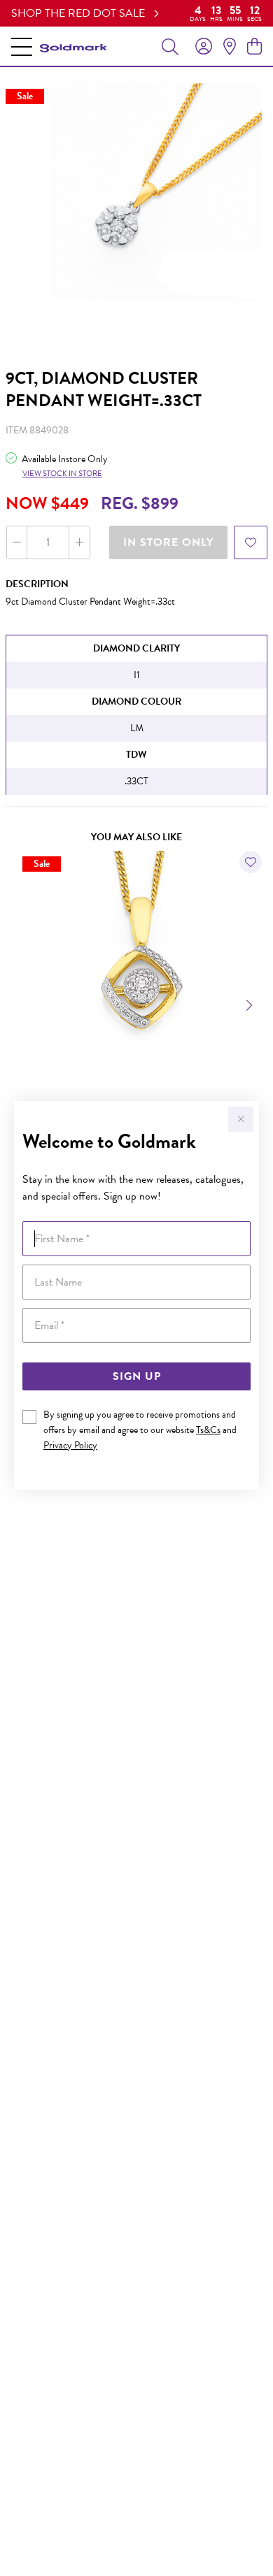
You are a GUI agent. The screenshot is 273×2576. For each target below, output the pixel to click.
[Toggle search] (170, 46)
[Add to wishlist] (251, 542)
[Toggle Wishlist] (251, 862)
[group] (136, 13)
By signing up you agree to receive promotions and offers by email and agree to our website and (140, 1430)
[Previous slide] (22, 1004)
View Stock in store (62, 474)
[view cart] (254, 47)
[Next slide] (251, 1004)
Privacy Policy (70, 1445)
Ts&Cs (208, 1430)
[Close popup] (241, 1119)
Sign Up (137, 1376)
